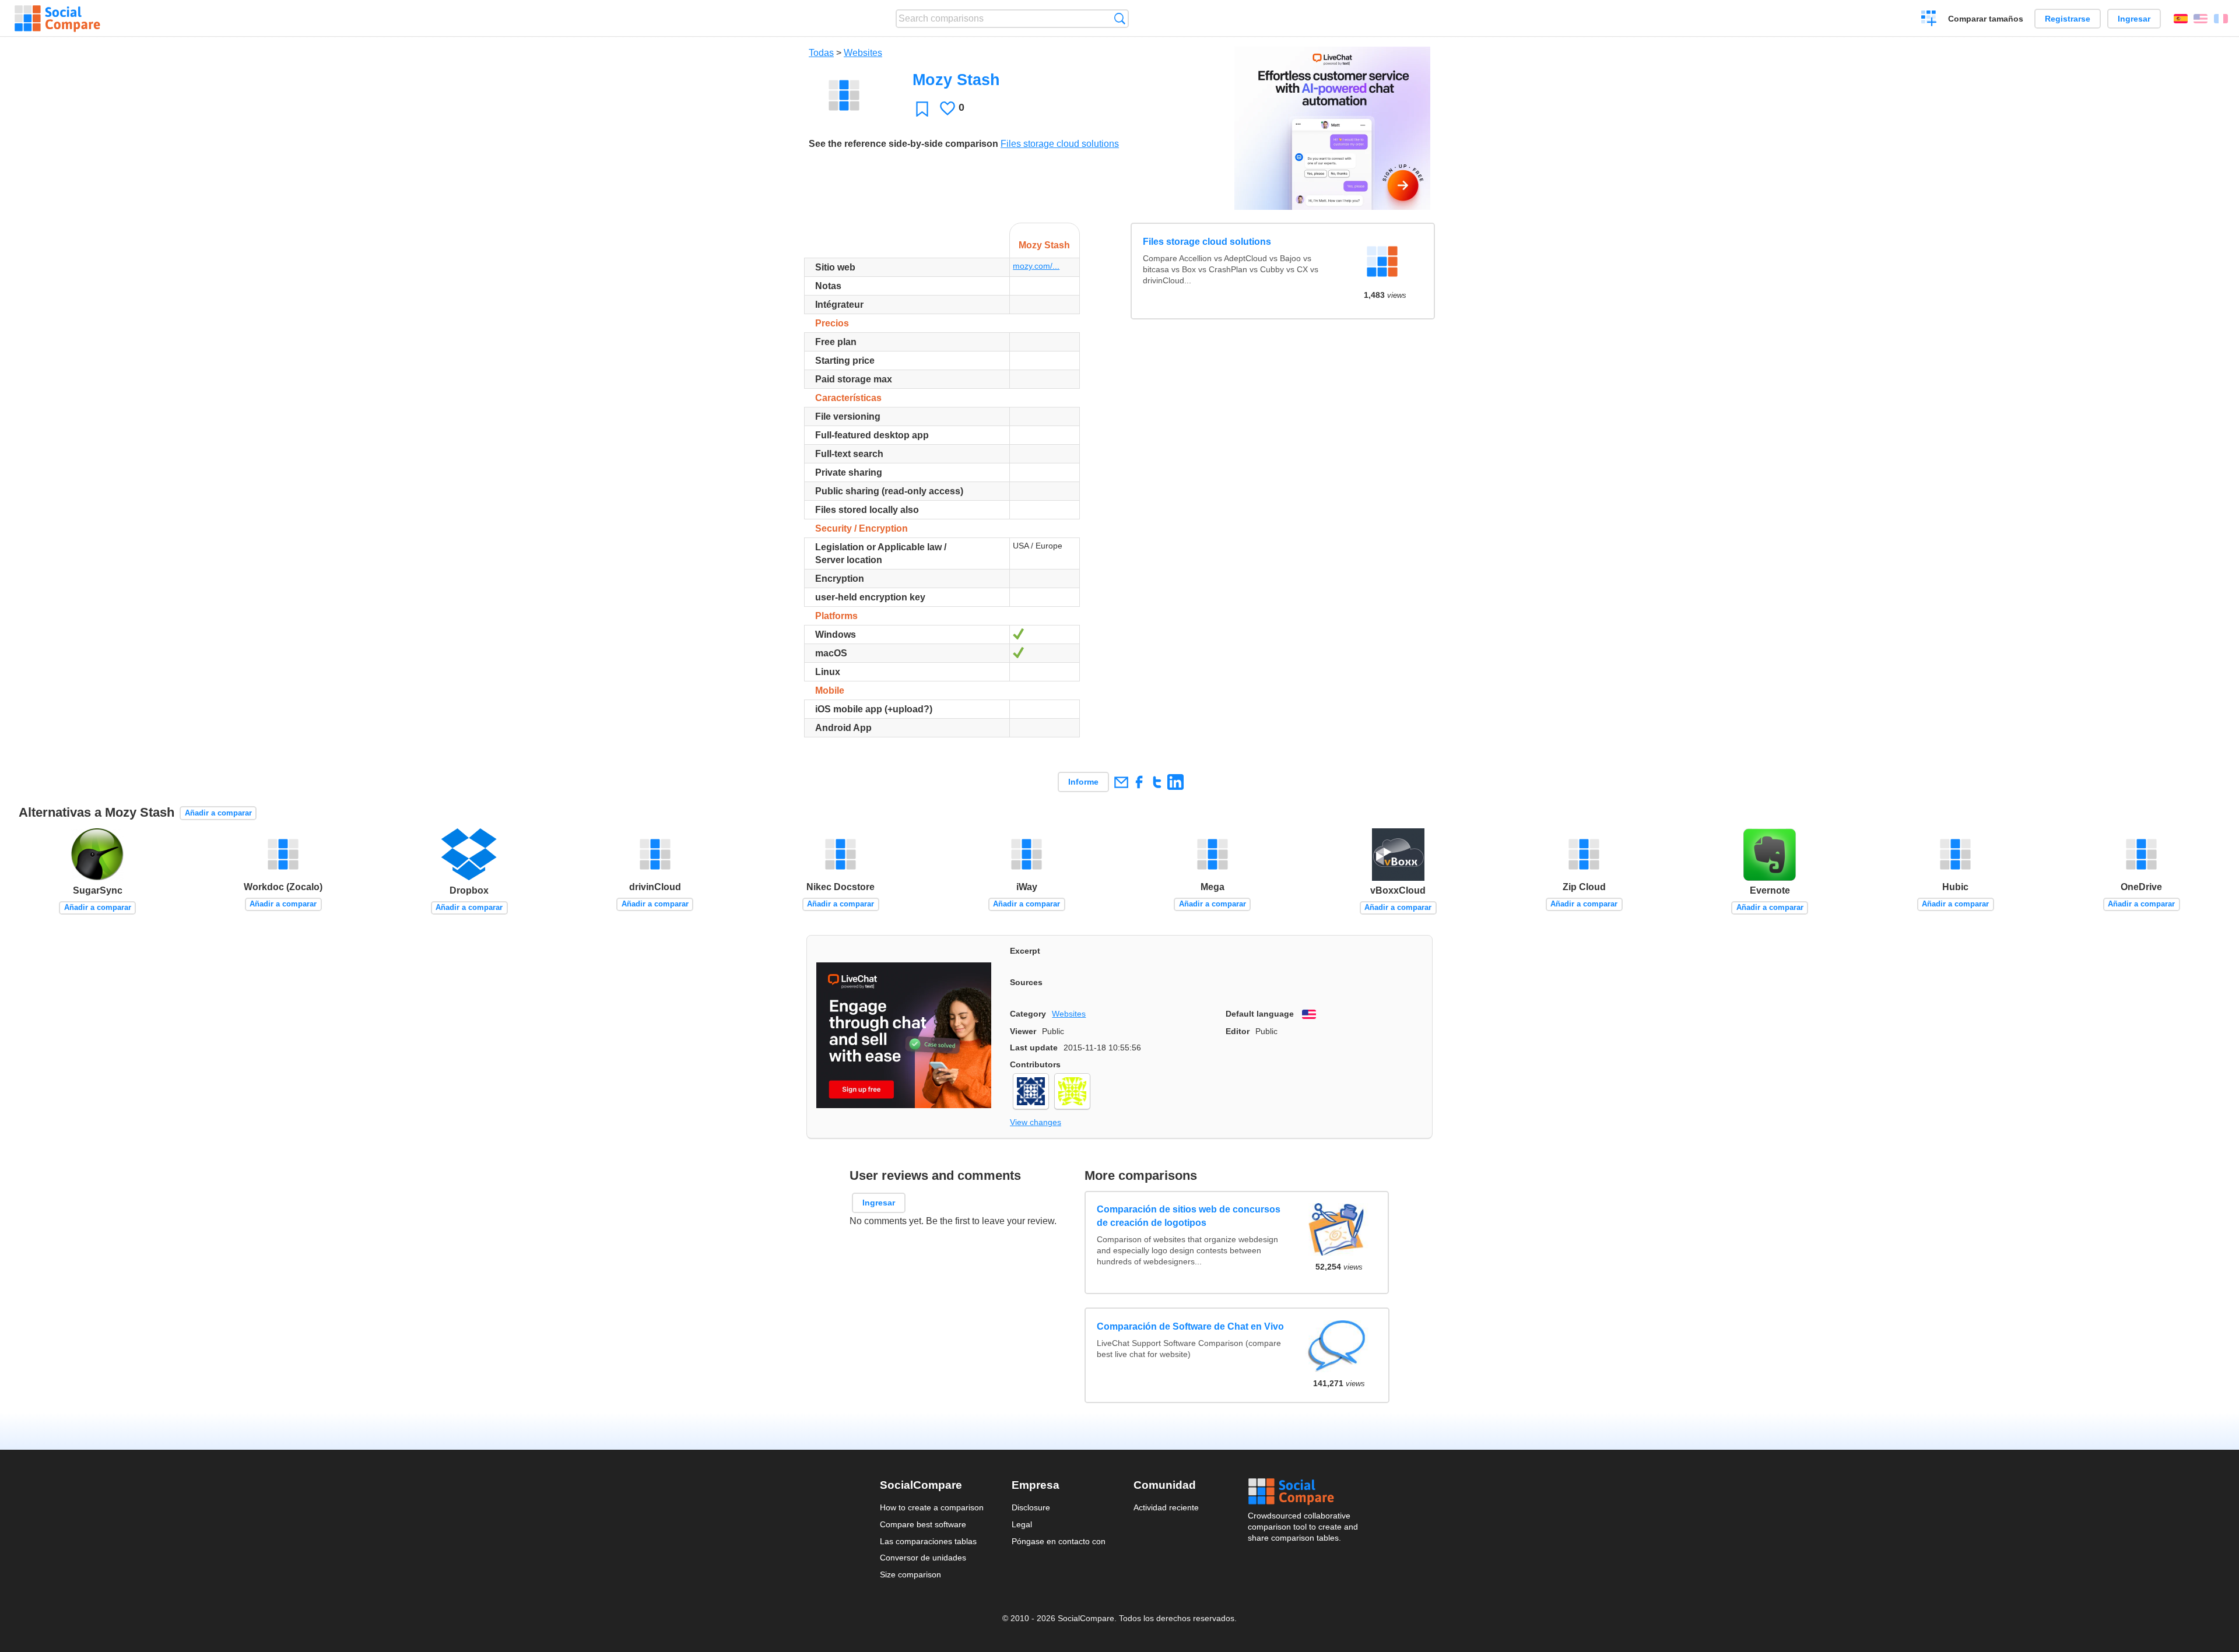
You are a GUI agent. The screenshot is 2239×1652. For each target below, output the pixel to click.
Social (1304, 1492)
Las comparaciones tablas (928, 1541)
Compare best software (923, 1524)
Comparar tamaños (1986, 19)
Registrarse (2068, 19)
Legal (1022, 1524)
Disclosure (1031, 1507)
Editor (1238, 1031)
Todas (821, 53)
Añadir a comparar (218, 813)
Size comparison (910, 1574)
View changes (1036, 1122)
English (2201, 19)
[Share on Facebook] (1139, 782)
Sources (1026, 982)
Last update (1034, 1048)
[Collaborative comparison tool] (57, 19)
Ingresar (2134, 19)
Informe (1083, 782)
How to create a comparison (932, 1507)
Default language (1260, 1014)
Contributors (1035, 1064)
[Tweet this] (1157, 782)
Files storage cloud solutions (1060, 144)
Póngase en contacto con (1059, 1541)
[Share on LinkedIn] (1175, 782)
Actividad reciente (1166, 1507)
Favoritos (922, 109)
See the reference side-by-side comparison (903, 144)
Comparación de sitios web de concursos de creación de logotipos (1189, 1216)
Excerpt (1025, 951)
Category (1028, 1014)
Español (2181, 19)
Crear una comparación (1929, 20)
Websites (863, 53)
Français (2221, 19)
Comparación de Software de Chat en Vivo (1191, 1326)
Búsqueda (1120, 18)
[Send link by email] (1121, 782)
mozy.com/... (1036, 266)
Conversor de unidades (923, 1558)
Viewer (1023, 1031)
